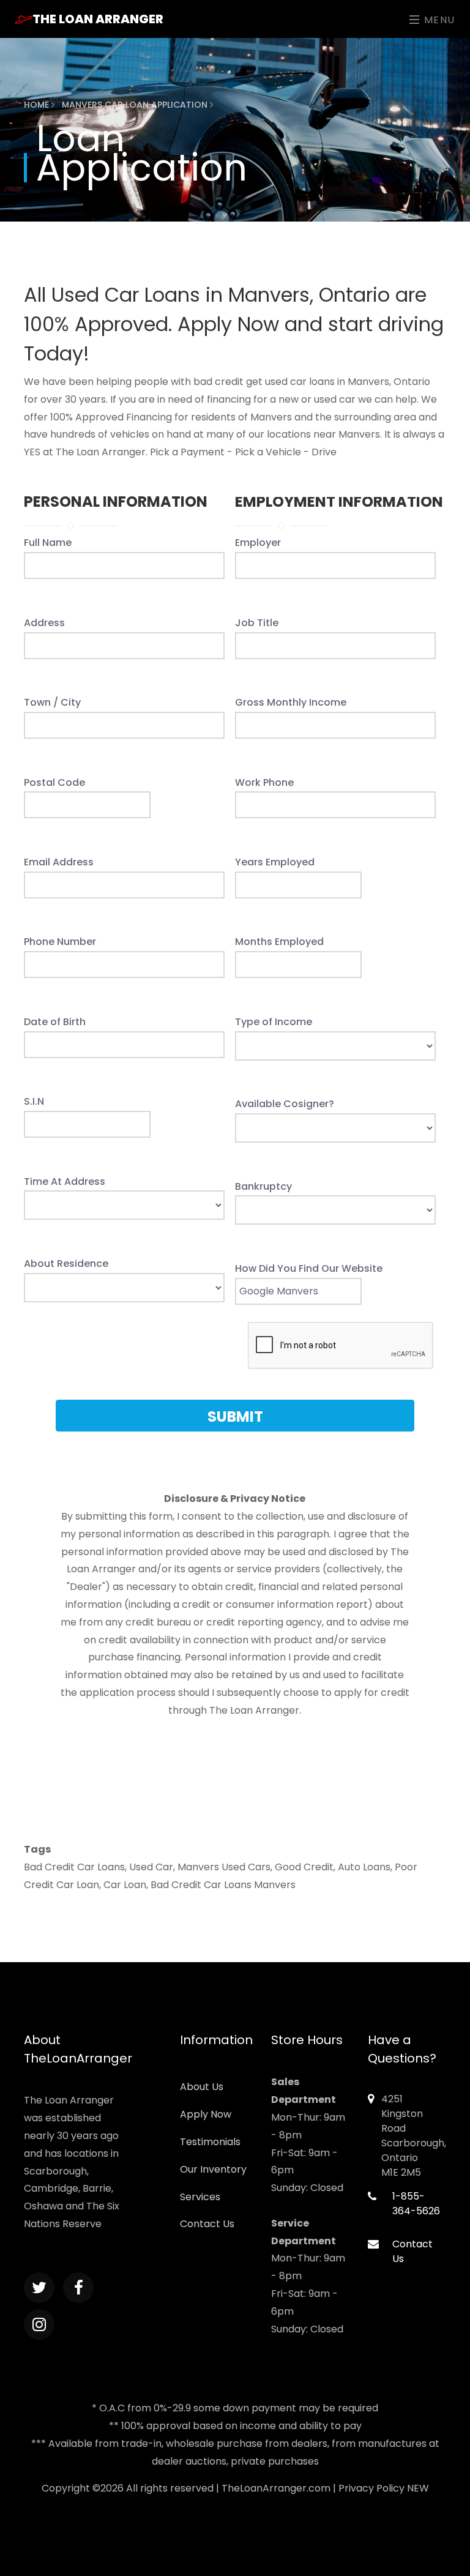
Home (38, 105)
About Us (202, 2087)
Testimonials (210, 2142)
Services (200, 2197)
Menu (438, 20)
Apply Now (206, 2114)
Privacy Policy (371, 2488)
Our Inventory (213, 2169)
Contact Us (207, 2224)
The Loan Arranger (98, 19)
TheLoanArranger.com (276, 2488)
